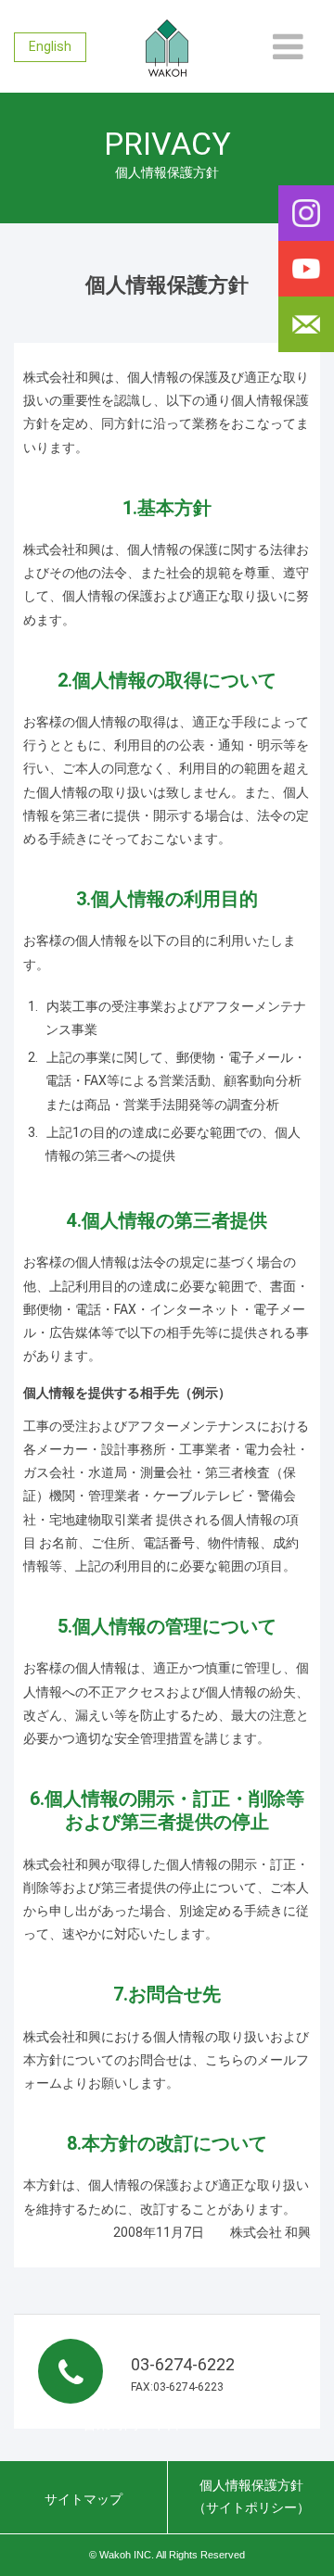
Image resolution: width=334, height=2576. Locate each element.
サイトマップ (83, 2499)
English (50, 46)
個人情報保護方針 (251, 2496)
